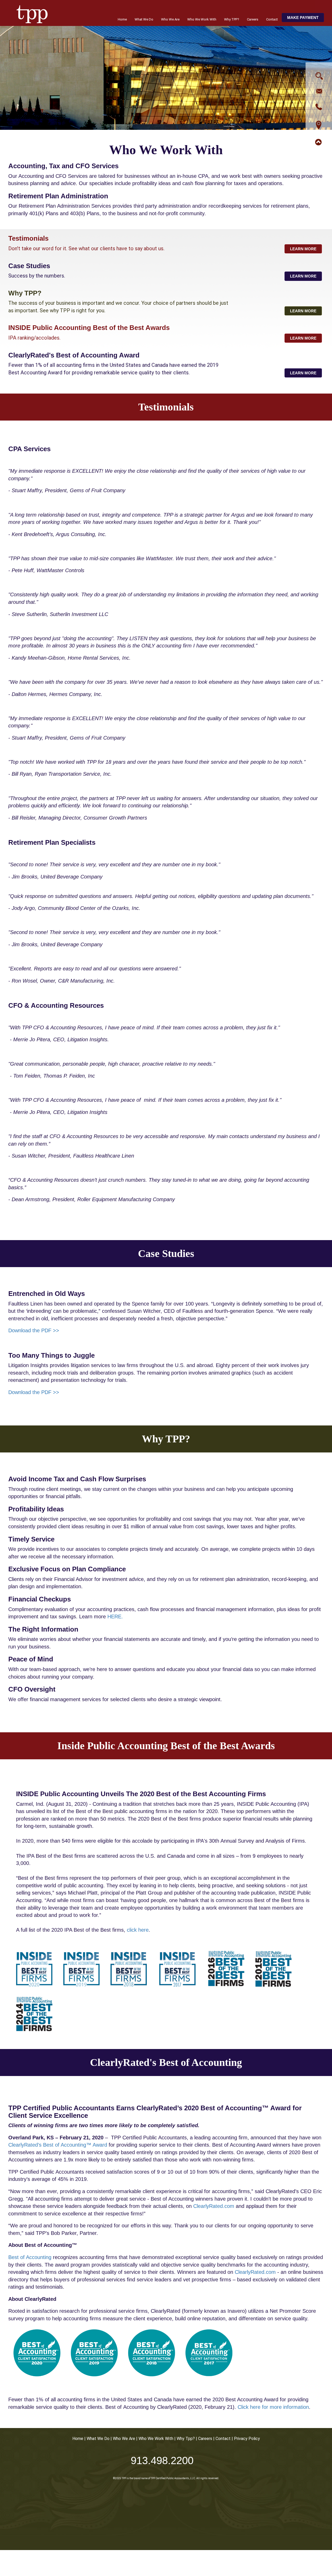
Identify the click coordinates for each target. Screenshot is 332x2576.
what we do (98, 2439)
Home (122, 19)
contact (223, 2439)
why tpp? (186, 2439)
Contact (272, 19)
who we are (124, 2439)
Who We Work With (202, 19)
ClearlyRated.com (214, 2206)
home (78, 2439)
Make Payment (303, 18)
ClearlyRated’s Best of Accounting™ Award (58, 2145)
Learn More (303, 249)
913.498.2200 (162, 2460)
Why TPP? (232, 19)
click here (138, 1930)
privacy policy (247, 2439)
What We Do (144, 19)
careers (205, 2439)
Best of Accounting (30, 2257)
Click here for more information (273, 2407)
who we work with (156, 2439)
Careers (253, 19)
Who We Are (170, 19)
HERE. (115, 1617)
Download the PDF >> (34, 1330)
